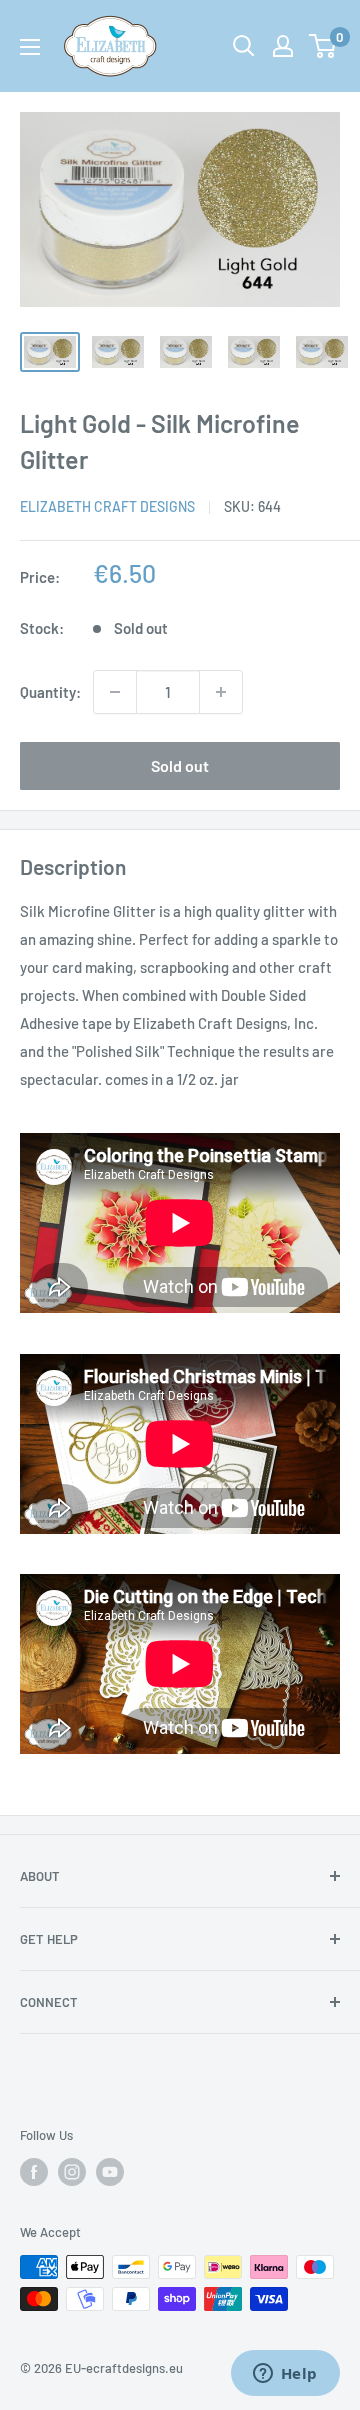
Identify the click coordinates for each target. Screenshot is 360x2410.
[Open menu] (30, 47)
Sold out (180, 765)
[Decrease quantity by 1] (115, 692)
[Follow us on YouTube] (110, 2172)
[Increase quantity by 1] (221, 692)
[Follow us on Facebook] (34, 2172)
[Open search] (244, 46)
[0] (323, 46)
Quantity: (50, 692)
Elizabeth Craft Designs (107, 506)
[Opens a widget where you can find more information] (285, 2375)
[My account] (283, 46)
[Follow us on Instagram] (72, 2172)
